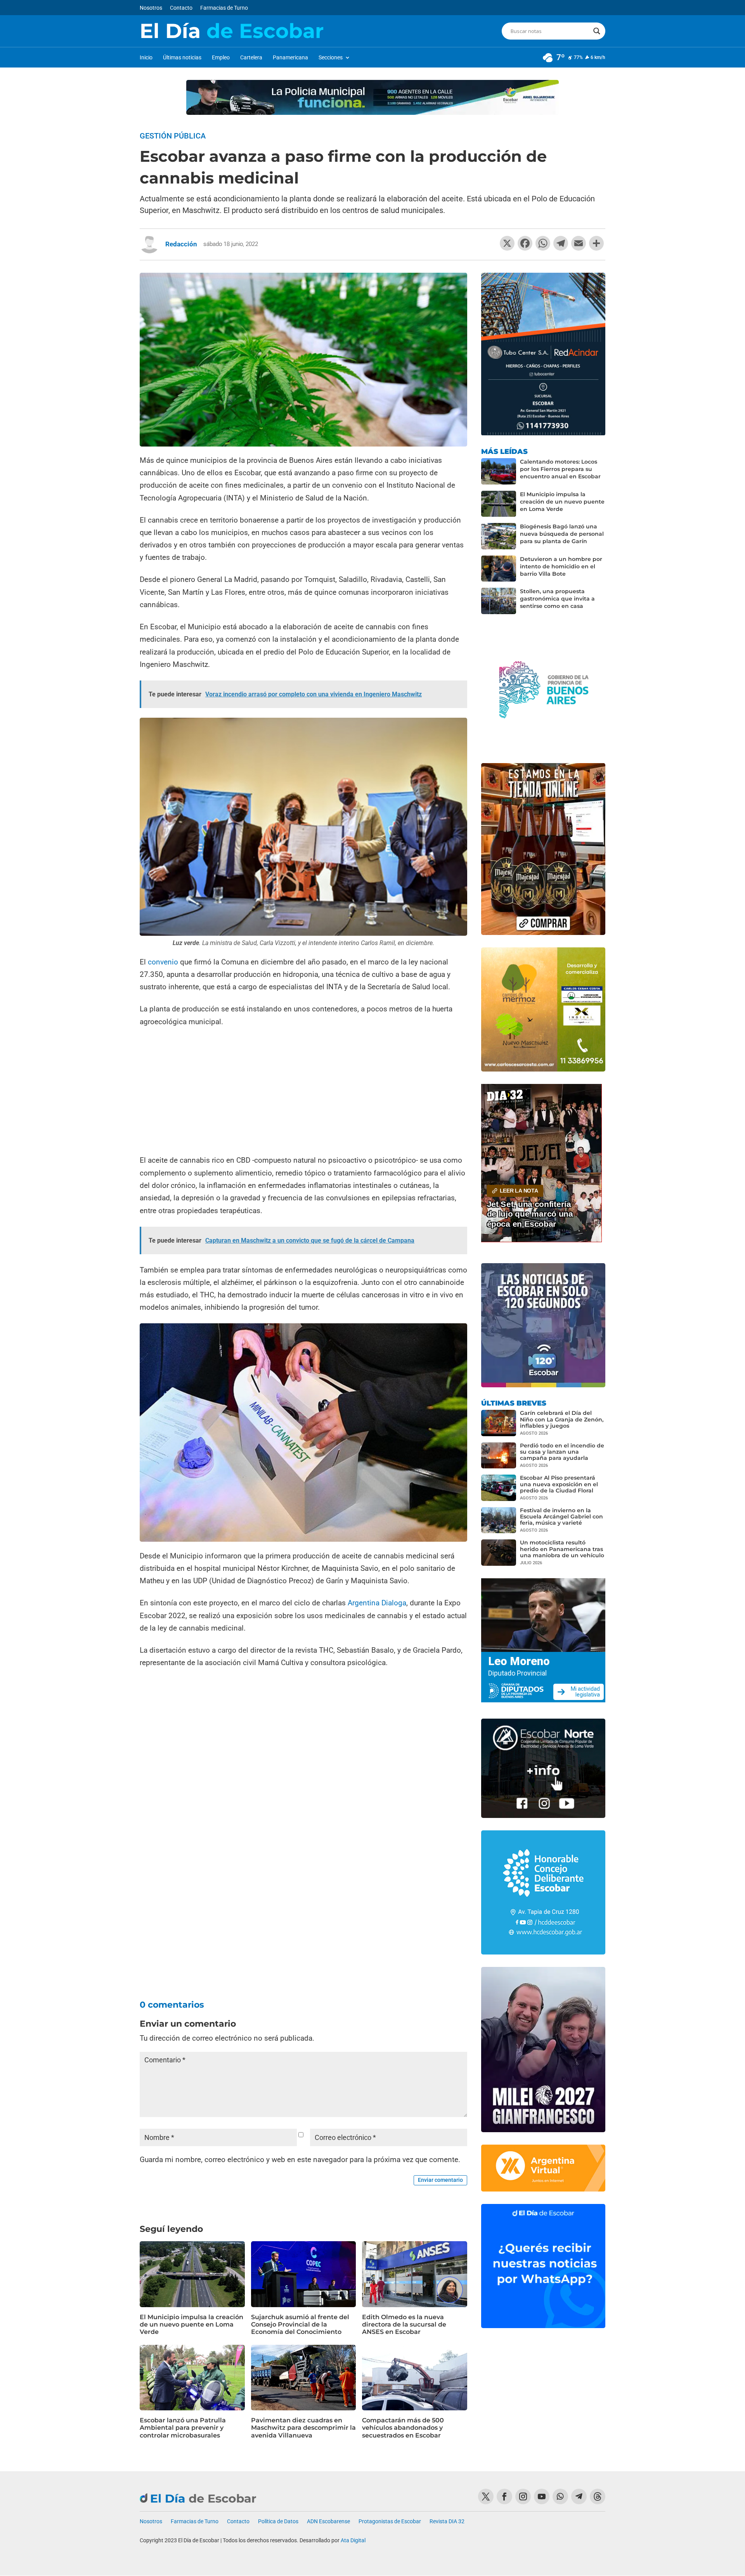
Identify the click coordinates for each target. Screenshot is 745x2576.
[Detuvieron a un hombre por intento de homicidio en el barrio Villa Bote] (499, 569)
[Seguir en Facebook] (504, 2496)
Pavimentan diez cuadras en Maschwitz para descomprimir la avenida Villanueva (303, 2428)
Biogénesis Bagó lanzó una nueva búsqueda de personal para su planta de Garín (562, 534)
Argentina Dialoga (377, 1603)
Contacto (181, 8)
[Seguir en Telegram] (579, 2496)
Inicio (146, 58)
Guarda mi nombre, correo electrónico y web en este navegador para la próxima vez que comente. (300, 2160)
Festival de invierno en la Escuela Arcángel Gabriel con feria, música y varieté (561, 1517)
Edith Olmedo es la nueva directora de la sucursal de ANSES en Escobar (404, 2324)
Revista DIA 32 (447, 2521)
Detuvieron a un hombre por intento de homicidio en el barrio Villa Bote (561, 566)
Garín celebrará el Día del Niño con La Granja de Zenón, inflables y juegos (562, 1419)
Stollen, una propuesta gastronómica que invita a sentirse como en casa (557, 599)
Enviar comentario (440, 2180)
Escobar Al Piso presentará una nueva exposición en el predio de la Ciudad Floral (559, 1484)
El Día (232, 31)
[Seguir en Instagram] (523, 2496)
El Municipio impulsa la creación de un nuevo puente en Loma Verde (191, 2324)
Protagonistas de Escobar (390, 2521)
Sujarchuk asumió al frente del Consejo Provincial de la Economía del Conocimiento (300, 2324)
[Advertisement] (303, 1092)
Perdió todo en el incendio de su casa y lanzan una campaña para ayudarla (562, 1452)
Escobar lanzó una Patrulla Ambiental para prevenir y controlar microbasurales (183, 2428)
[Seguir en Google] (598, 2496)
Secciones (331, 58)
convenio (163, 962)
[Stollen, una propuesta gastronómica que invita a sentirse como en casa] (499, 601)
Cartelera (251, 58)
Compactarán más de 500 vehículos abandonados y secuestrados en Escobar (403, 2428)
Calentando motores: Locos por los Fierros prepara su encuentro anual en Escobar (560, 469)
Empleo (221, 58)
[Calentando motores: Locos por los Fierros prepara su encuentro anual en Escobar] (499, 471)
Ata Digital (353, 2540)
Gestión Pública (173, 136)
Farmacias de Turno (224, 8)
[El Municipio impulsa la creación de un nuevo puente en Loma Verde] (499, 504)
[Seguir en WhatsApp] (560, 2496)
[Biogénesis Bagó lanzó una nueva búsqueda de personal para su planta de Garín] (499, 536)
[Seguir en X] (486, 2496)
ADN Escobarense (328, 2521)
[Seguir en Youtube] (542, 2496)
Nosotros (151, 8)
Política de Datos (278, 2521)
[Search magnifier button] (597, 31)
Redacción (181, 244)
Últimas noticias (182, 58)
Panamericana (290, 58)
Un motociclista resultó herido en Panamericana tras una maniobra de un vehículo (562, 1549)
